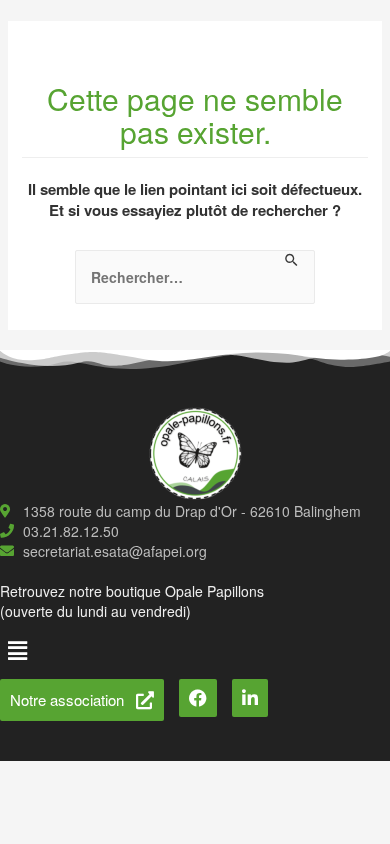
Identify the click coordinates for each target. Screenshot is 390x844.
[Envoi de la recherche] (292, 260)
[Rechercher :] (195, 277)
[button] (17, 650)
